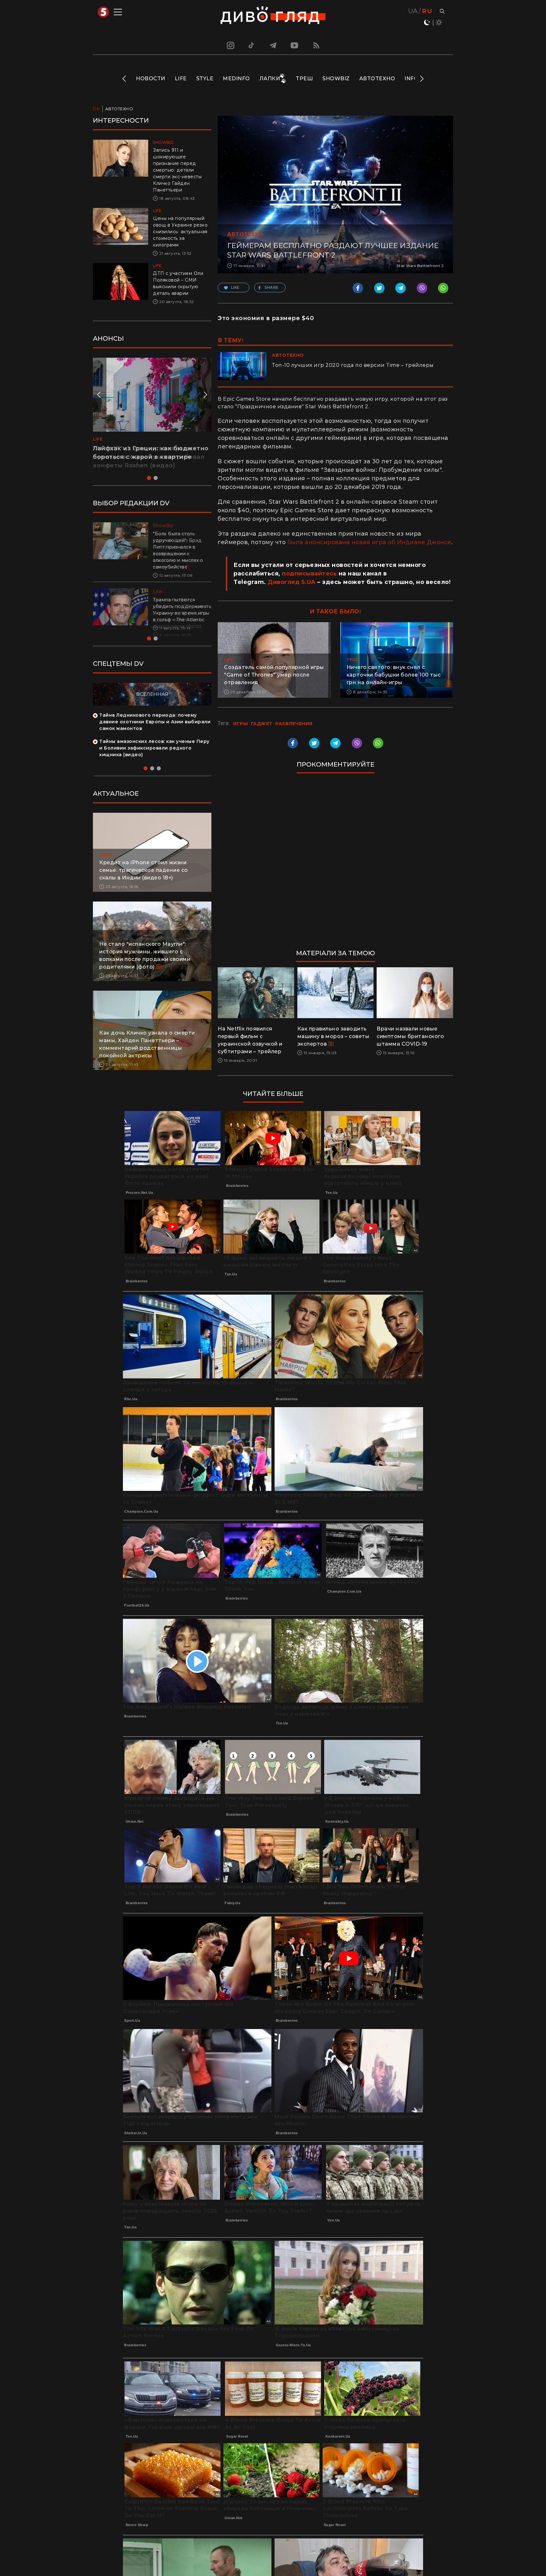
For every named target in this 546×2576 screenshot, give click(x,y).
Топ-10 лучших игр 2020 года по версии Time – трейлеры (353, 365)
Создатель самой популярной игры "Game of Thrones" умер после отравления (274, 675)
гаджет (262, 724)
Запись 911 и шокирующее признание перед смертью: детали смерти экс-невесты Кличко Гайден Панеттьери (177, 170)
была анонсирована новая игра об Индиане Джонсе (369, 542)
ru (427, 11)
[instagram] (230, 45)
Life (181, 79)
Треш (304, 79)
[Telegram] (273, 45)
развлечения (294, 724)
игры (240, 724)
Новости (151, 79)
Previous (125, 79)
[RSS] (316, 45)
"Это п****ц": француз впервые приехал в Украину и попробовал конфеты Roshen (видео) (149, 457)
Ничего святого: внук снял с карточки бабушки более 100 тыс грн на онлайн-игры (394, 675)
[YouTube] (295, 45)
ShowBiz (336, 79)
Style (205, 79)
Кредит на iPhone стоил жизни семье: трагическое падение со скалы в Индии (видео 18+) (144, 877)
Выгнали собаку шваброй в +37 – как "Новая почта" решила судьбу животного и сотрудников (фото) (180, 613)
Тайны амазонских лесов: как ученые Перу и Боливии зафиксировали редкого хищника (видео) (154, 755)
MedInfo (236, 79)
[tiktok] (252, 45)
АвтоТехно (377, 79)
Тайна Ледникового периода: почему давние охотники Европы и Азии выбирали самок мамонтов (155, 728)
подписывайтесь (309, 574)
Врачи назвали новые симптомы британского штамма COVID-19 (410, 1036)
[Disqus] (335, 864)
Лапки (270, 79)
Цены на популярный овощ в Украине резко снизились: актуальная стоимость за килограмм (180, 232)
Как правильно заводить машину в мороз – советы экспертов (334, 1036)
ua (413, 11)
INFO (411, 79)
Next (421, 79)
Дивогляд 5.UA (292, 582)
